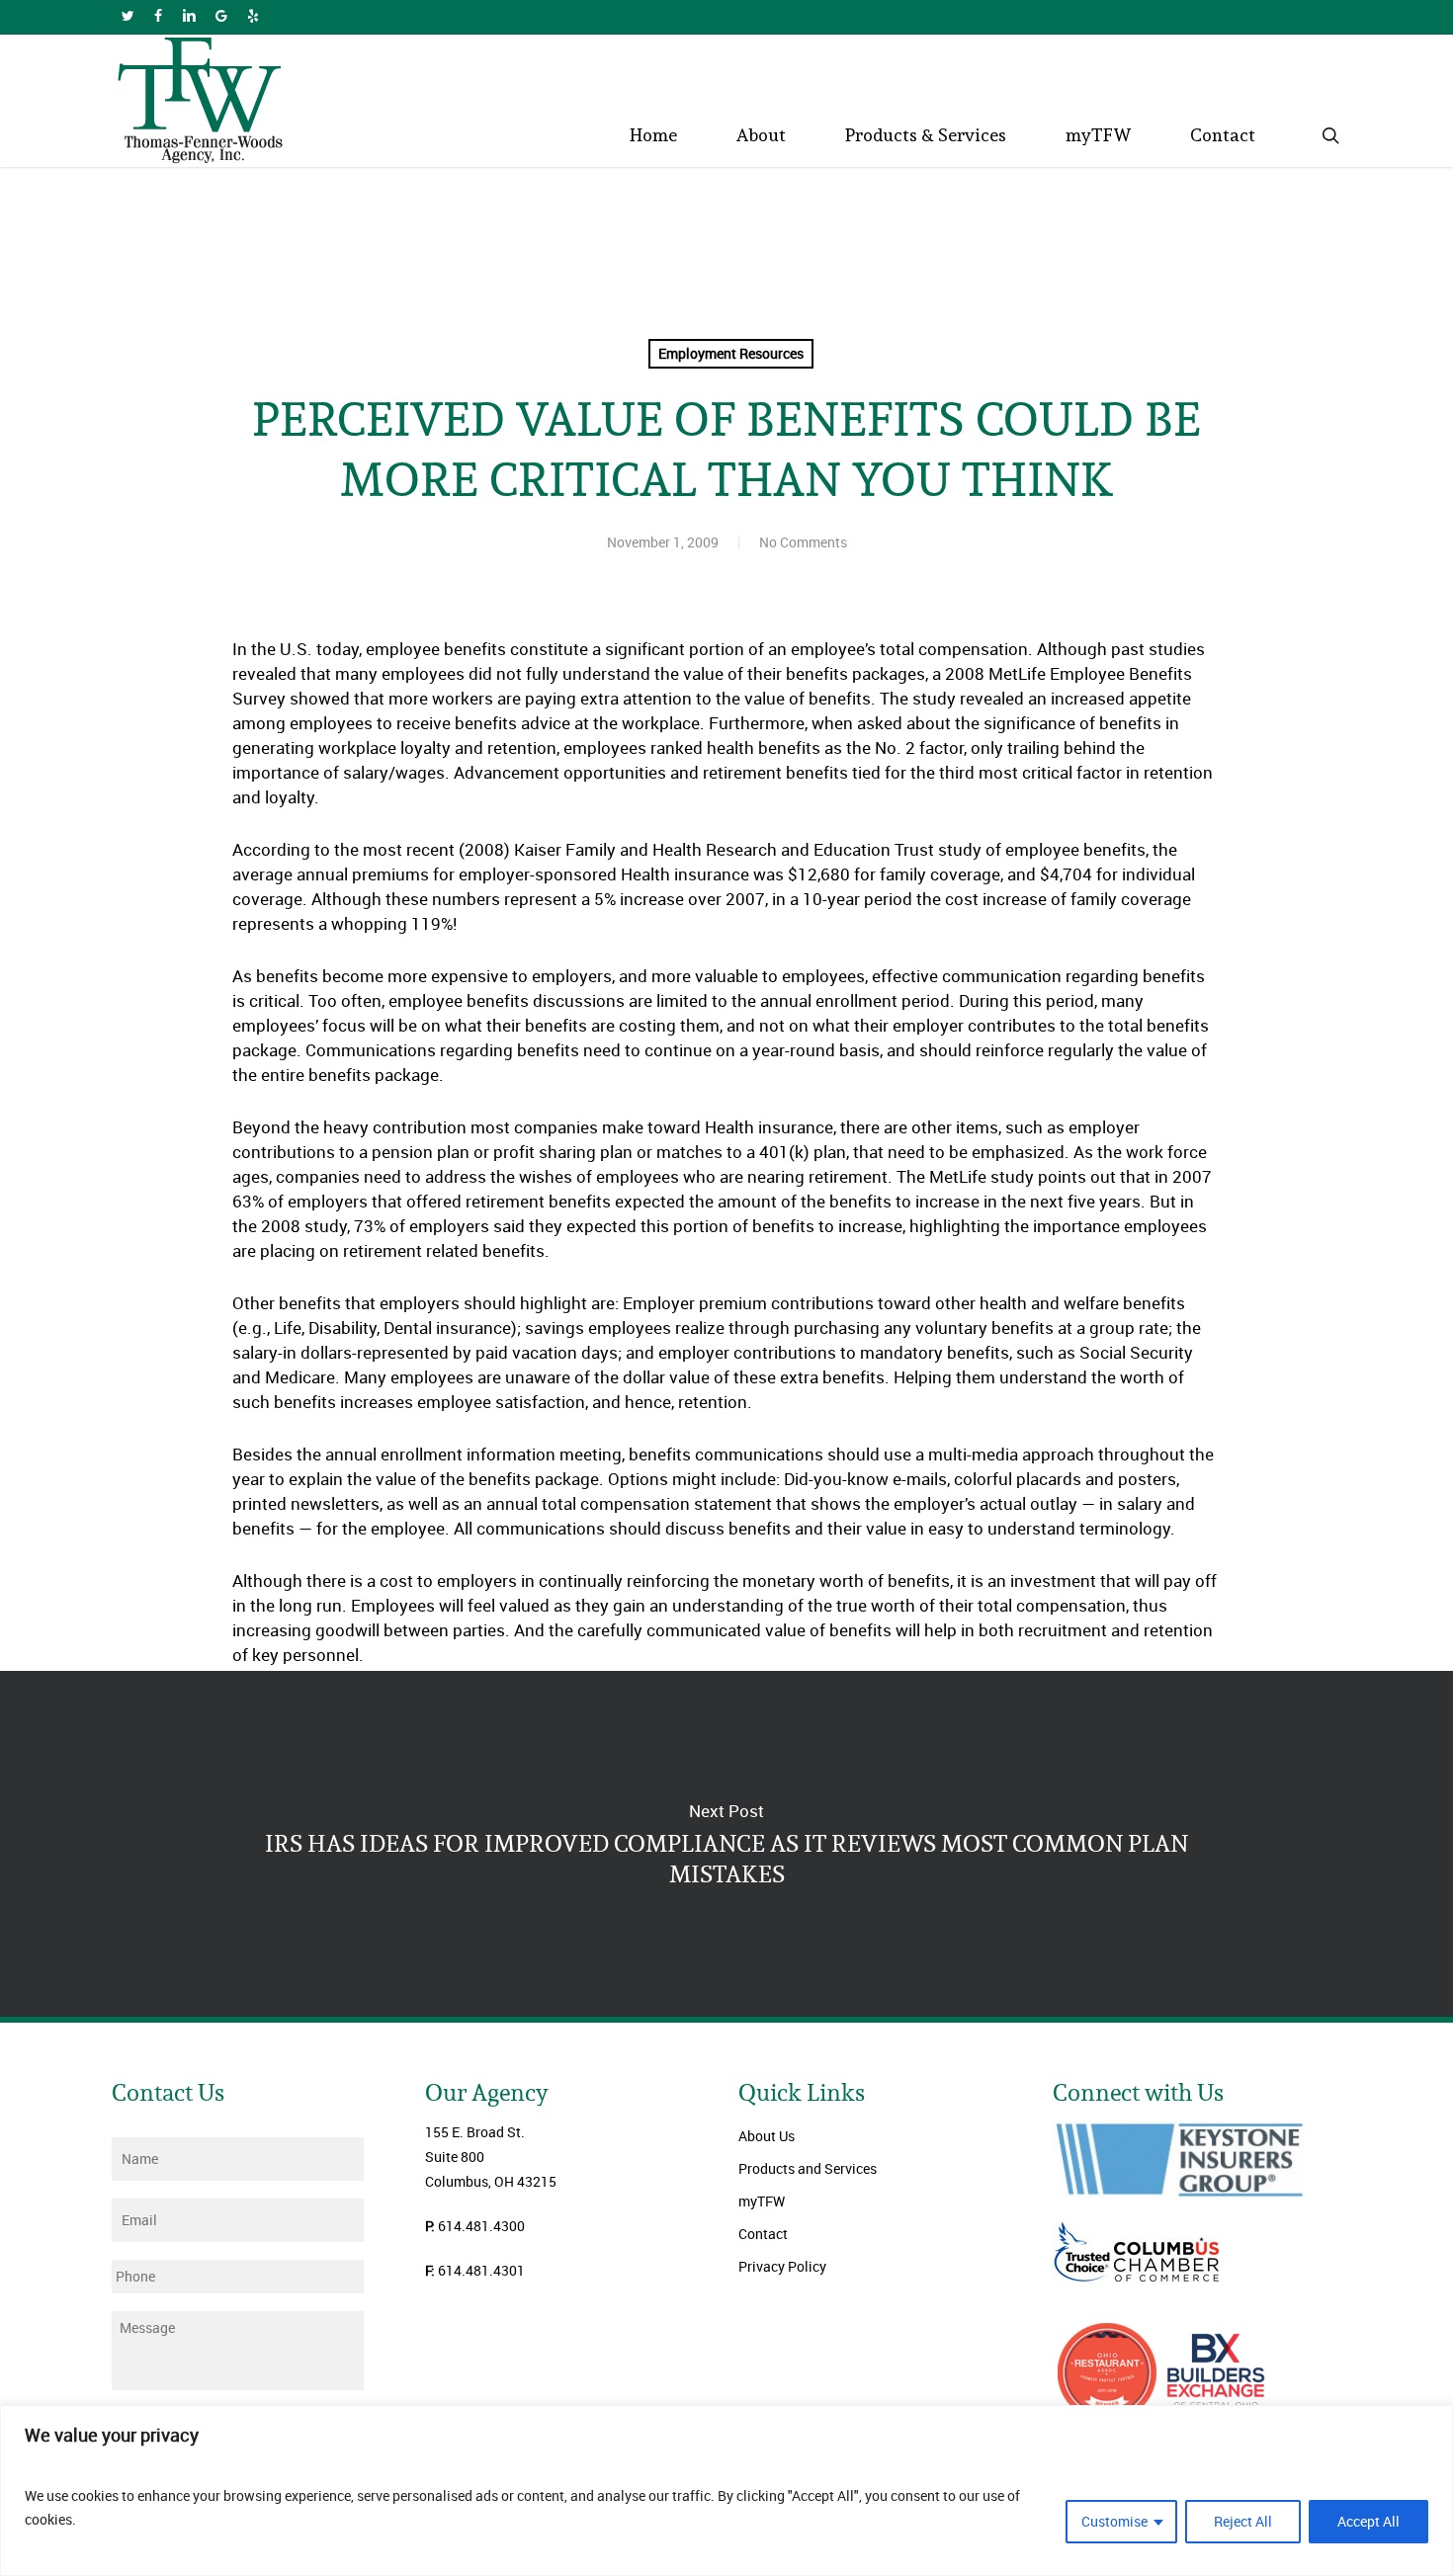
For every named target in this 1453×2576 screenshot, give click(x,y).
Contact (763, 2234)
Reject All (1243, 2521)
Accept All (1368, 2521)
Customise (1114, 2521)
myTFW (762, 2201)
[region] (726, 2491)
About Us (767, 2136)
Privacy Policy (782, 2266)
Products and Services (808, 2168)
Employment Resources (731, 353)
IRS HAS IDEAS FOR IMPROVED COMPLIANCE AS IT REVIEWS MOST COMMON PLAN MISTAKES (726, 1844)
